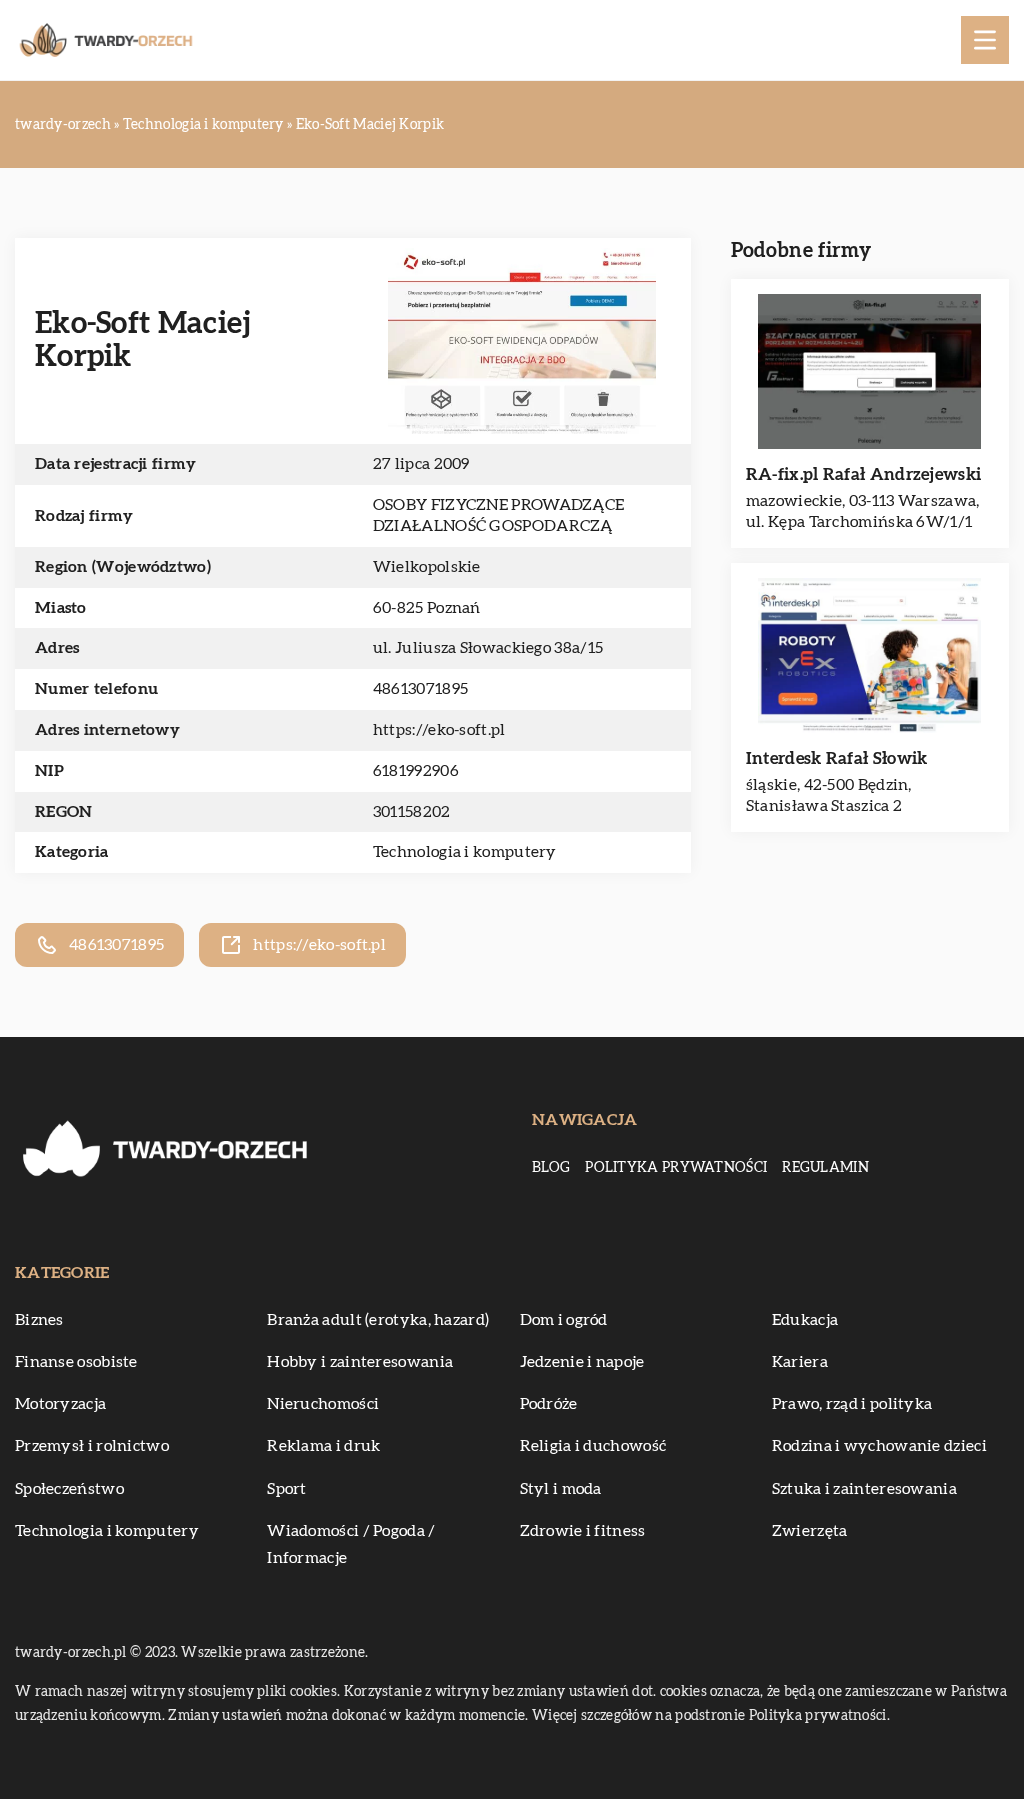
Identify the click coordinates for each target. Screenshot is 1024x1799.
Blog (551, 1168)
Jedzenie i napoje (582, 1362)
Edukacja (805, 1320)
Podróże (549, 1404)
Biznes (39, 1320)
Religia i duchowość (593, 1446)
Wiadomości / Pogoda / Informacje (351, 1544)
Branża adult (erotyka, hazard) (378, 1320)
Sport (287, 1489)
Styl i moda (561, 1489)
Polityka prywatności (676, 1168)
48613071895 (420, 689)
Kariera (800, 1362)
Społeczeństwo (69, 1489)
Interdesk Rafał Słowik (837, 758)
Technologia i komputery (465, 852)
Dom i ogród (564, 1320)
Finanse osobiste (76, 1362)
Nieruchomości (323, 1404)
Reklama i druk (323, 1446)
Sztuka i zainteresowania (864, 1489)
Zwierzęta (810, 1531)
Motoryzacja (60, 1404)
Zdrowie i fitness (583, 1531)
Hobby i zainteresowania (360, 1362)
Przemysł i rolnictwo (92, 1446)
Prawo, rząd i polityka (852, 1404)
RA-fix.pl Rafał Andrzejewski (863, 474)
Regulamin (825, 1168)
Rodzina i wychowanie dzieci (879, 1446)
